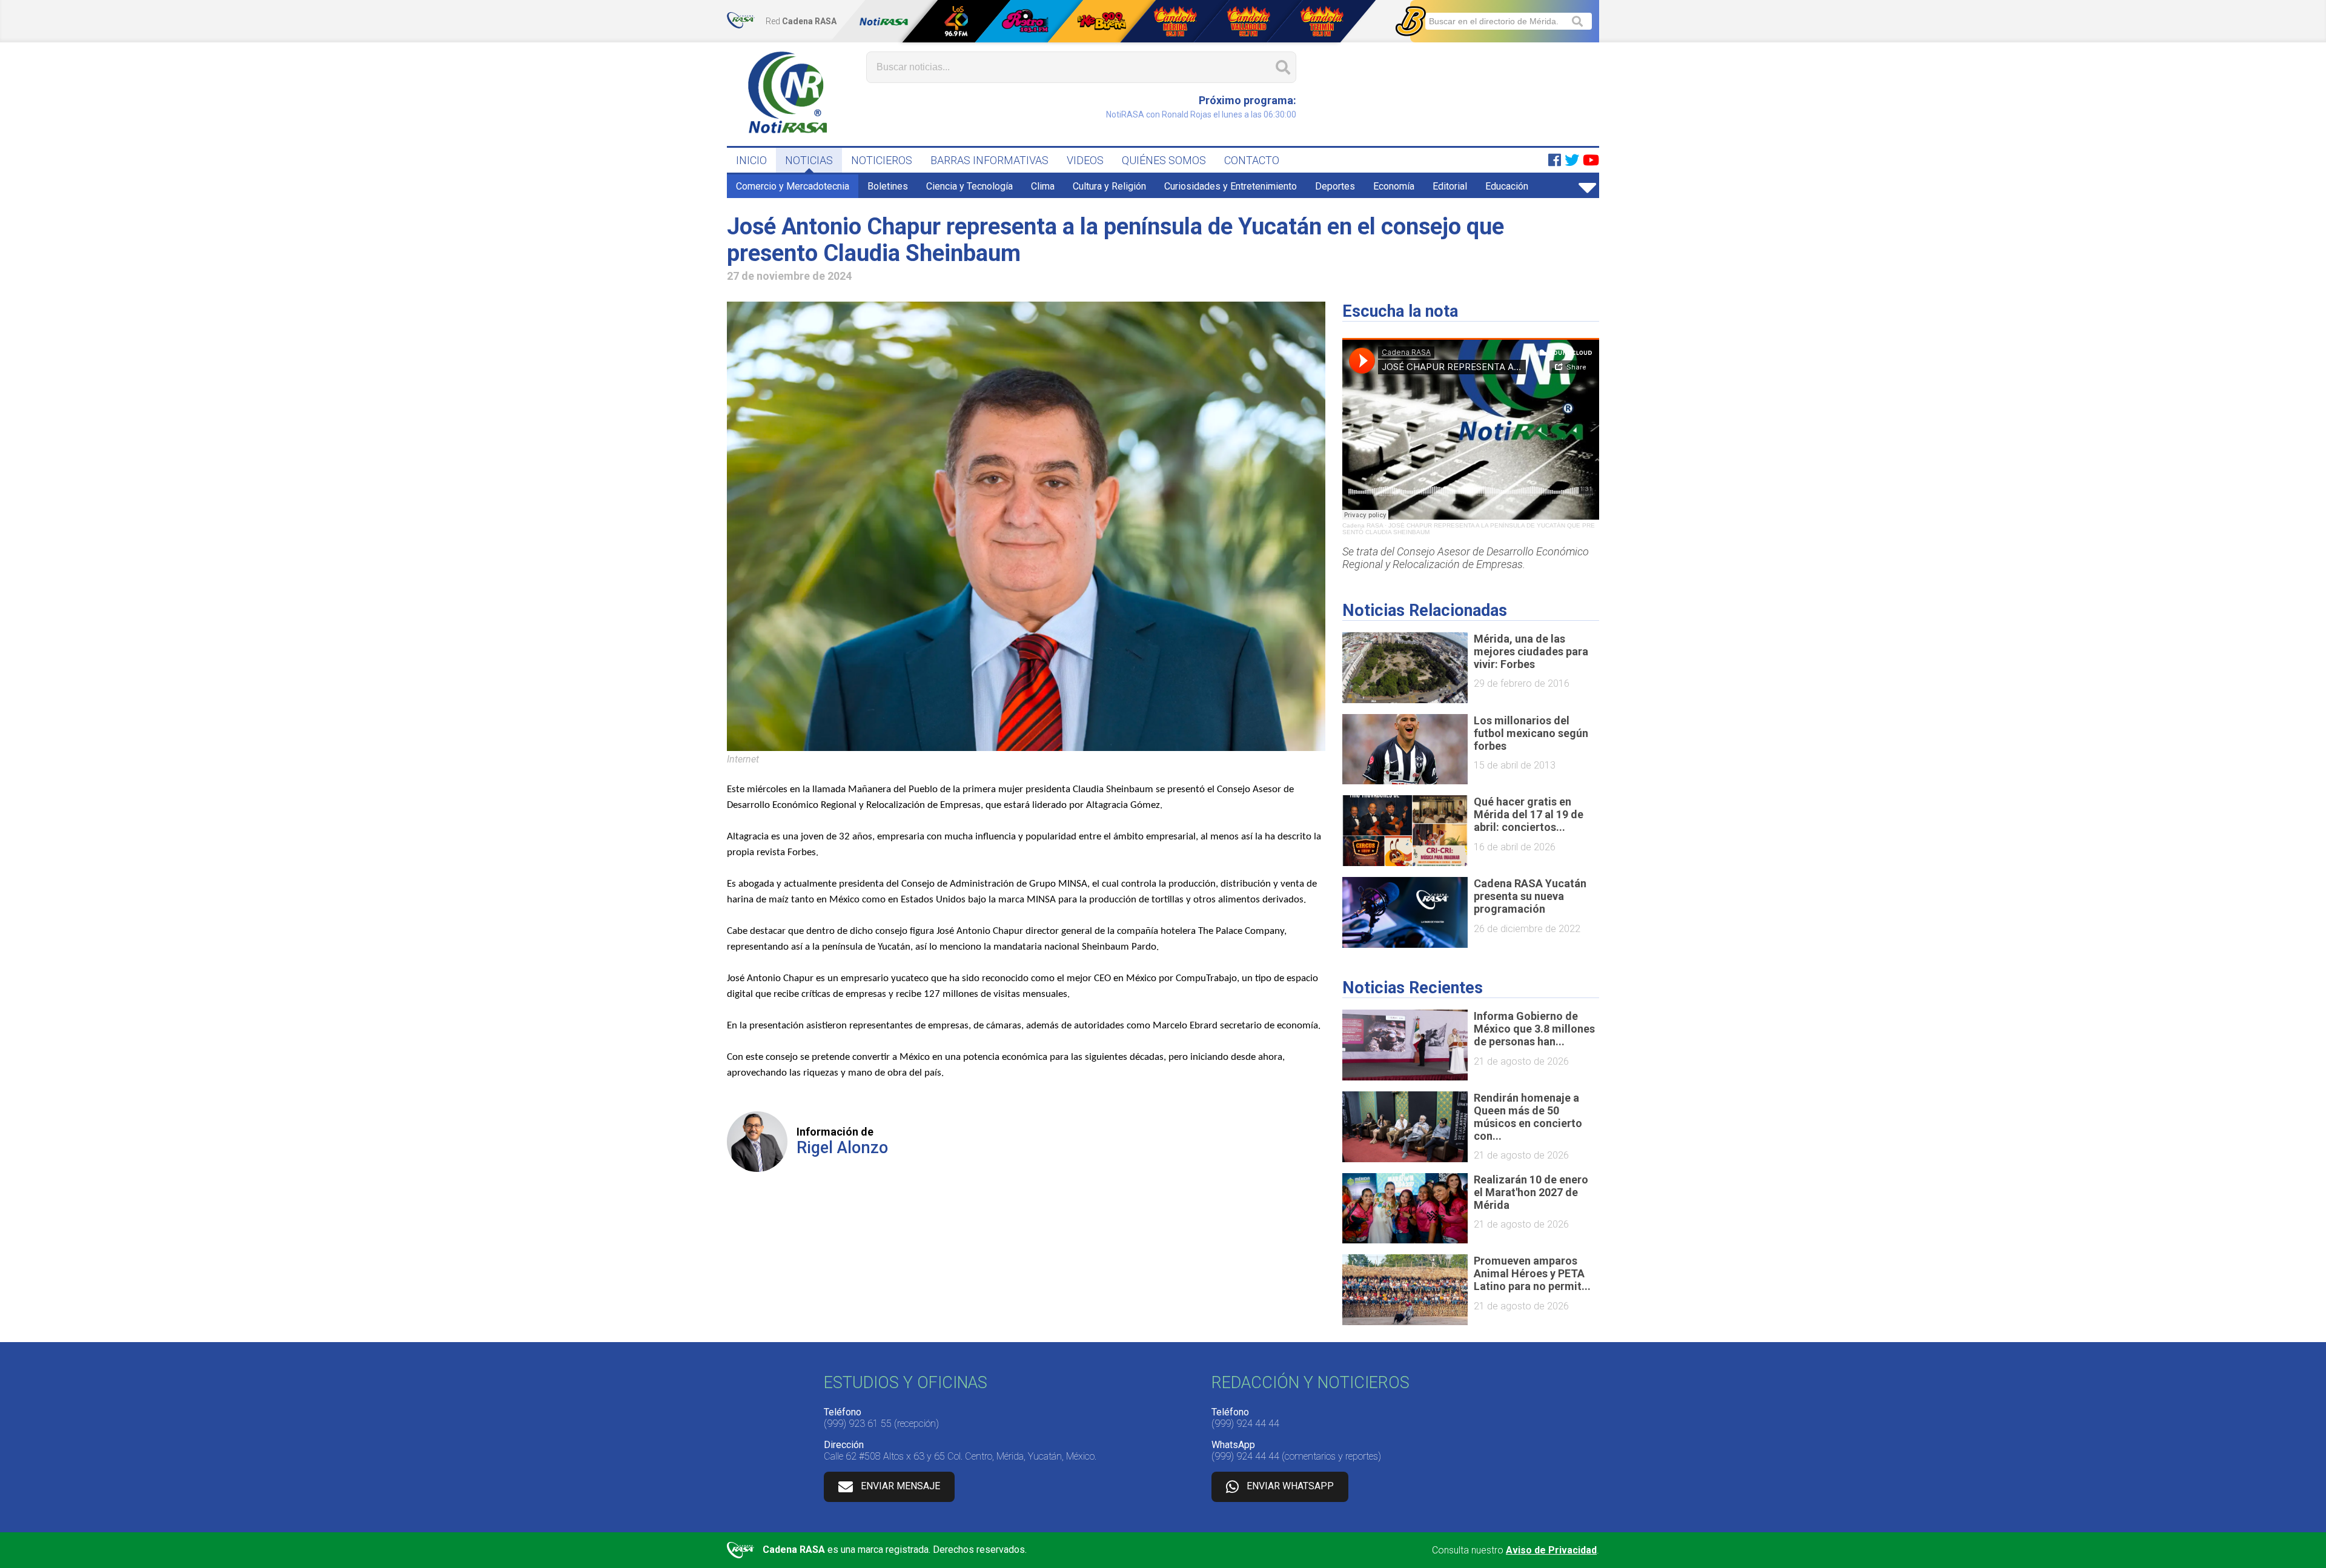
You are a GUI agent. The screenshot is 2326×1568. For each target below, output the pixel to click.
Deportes (1335, 186)
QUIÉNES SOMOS (1164, 160)
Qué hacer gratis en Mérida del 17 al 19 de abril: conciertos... (1529, 814)
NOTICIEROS (882, 160)
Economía (1394, 186)
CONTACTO (1252, 160)
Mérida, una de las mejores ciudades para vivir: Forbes (1531, 651)
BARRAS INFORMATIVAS (989, 160)
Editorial (1450, 186)
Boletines (888, 186)
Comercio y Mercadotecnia (793, 186)
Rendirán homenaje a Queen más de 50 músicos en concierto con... (1528, 1117)
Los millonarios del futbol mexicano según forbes (1531, 733)
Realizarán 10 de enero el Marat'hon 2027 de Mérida (1531, 1192)
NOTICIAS (809, 160)
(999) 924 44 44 (1245, 1424)
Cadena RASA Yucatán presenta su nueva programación (1530, 896)
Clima (1043, 186)
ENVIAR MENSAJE (900, 1486)
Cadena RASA (1363, 525)
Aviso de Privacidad (1551, 1550)
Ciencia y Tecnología (969, 186)
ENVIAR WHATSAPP (1290, 1486)
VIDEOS (1085, 160)
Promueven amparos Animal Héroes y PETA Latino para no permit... (1532, 1273)
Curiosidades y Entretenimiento (1231, 186)
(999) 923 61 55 (858, 1424)
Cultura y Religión (1109, 186)
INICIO (751, 160)
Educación (1507, 186)
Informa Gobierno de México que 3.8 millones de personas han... (1534, 1029)
